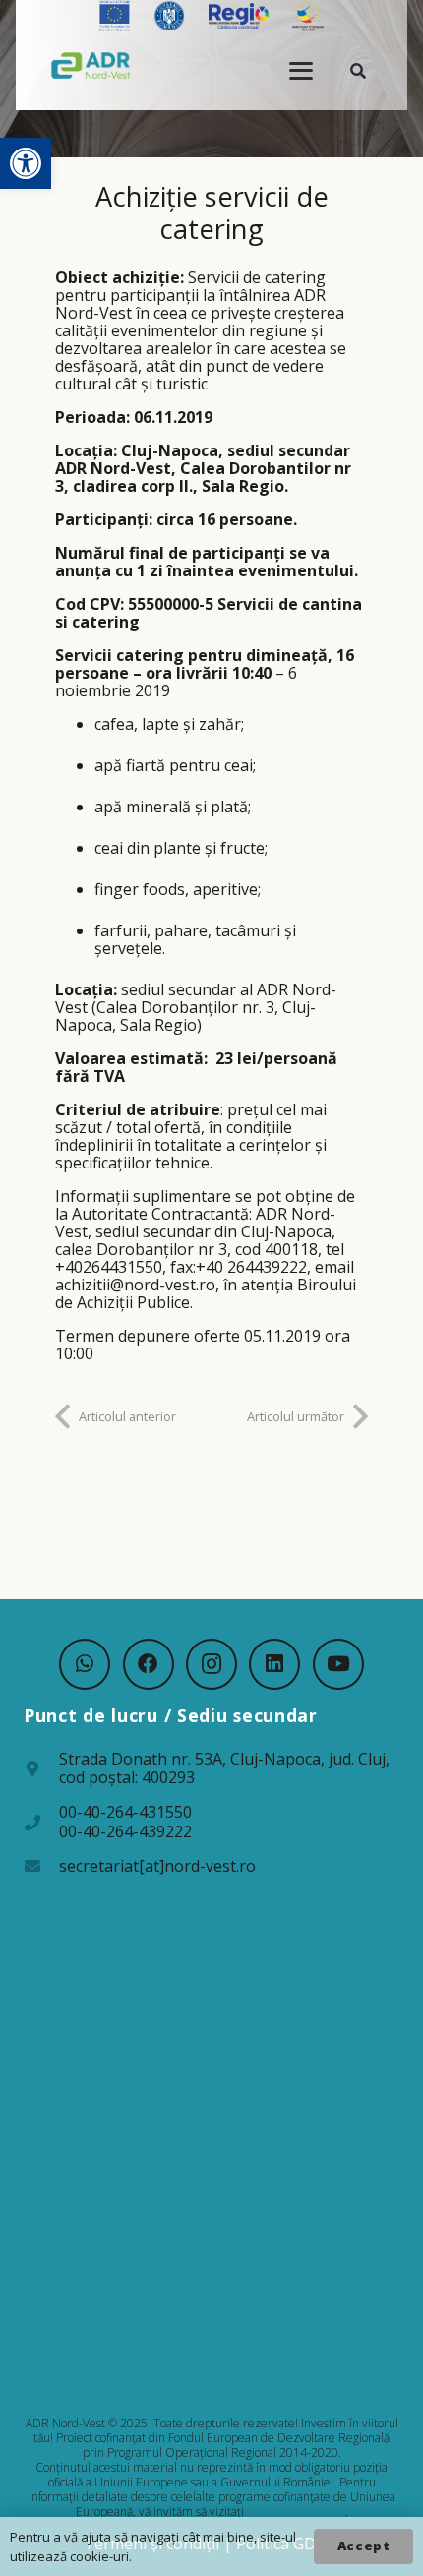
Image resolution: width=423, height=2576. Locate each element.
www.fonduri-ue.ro (296, 2512)
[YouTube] (338, 1664)
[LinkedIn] (274, 1664)
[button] (26, 163)
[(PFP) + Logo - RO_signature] (91, 65)
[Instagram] (211, 1664)
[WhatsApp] (85, 1664)
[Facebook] (149, 1664)
